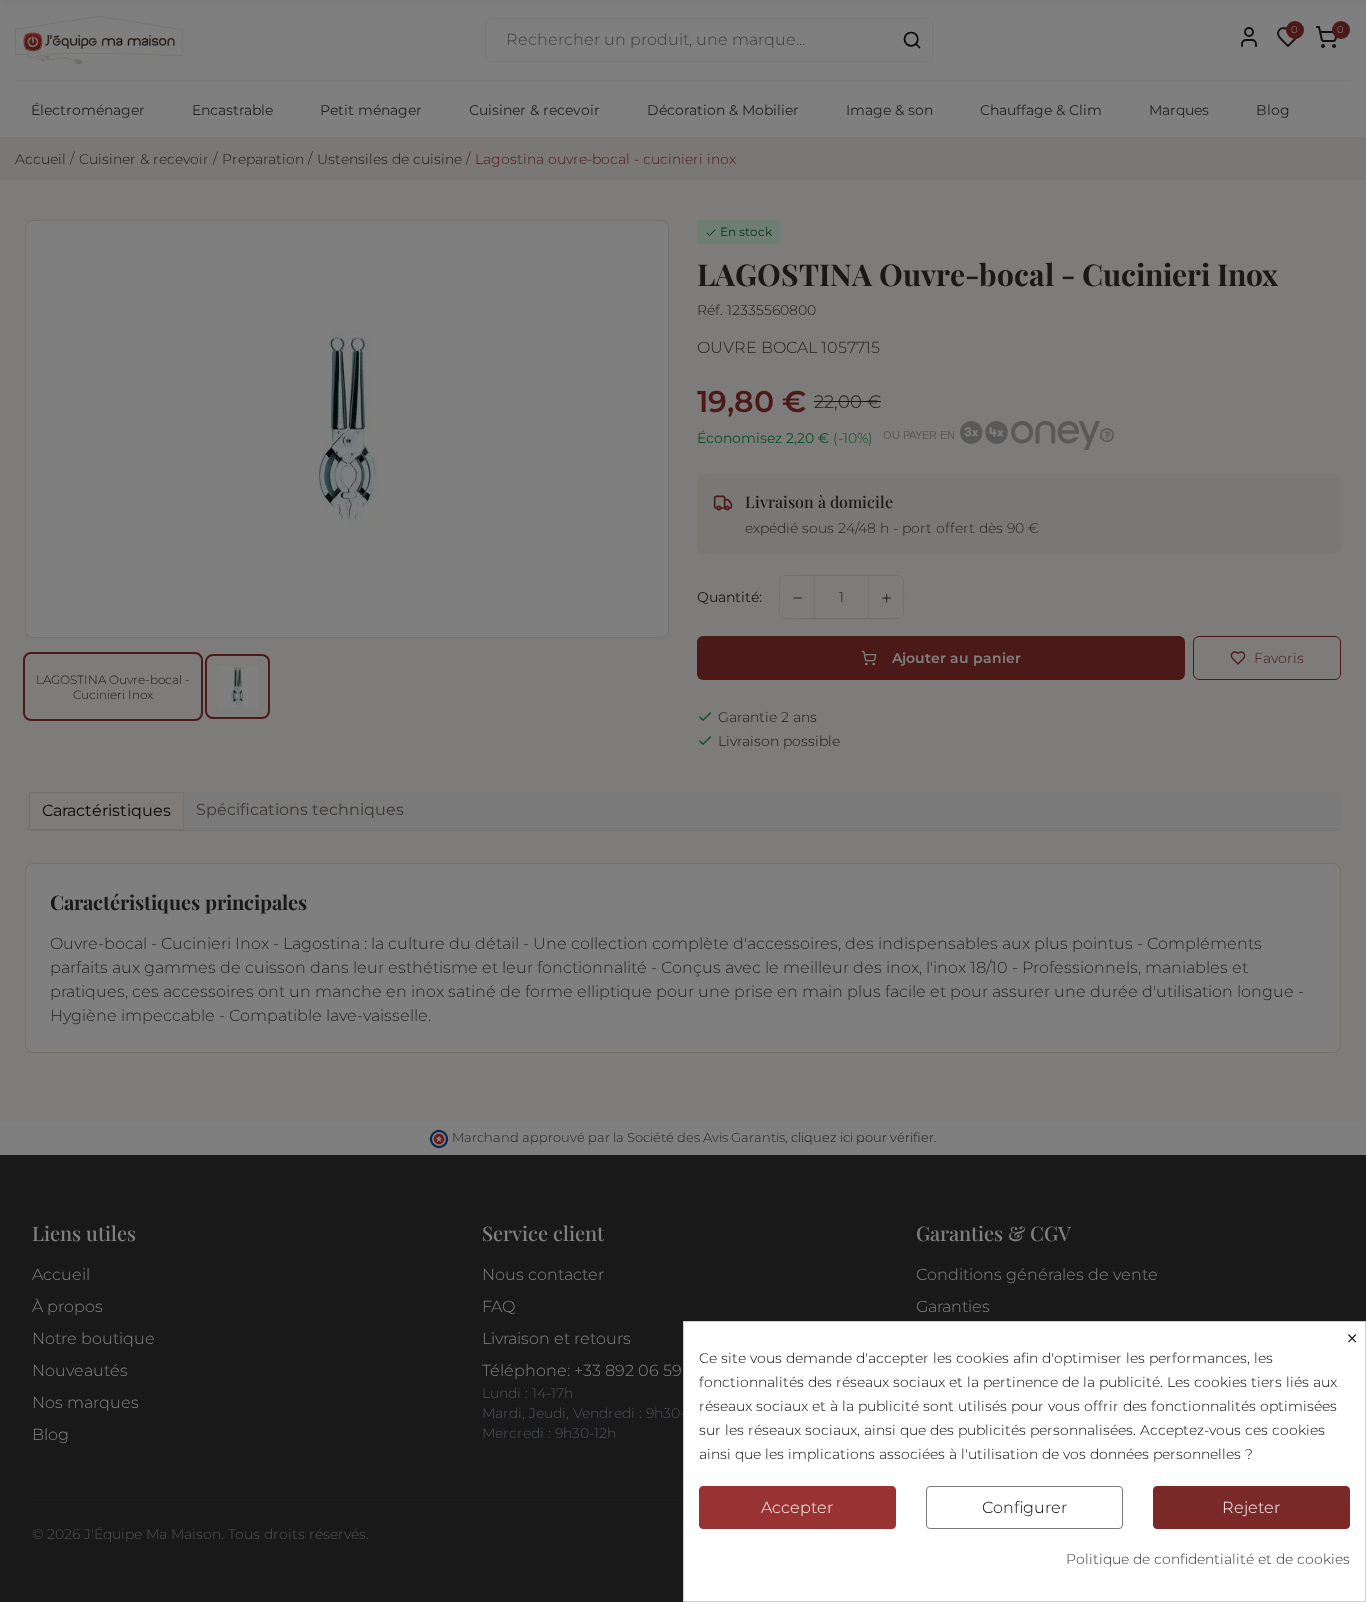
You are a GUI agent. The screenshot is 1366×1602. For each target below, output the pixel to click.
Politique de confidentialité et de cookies (1208, 1559)
